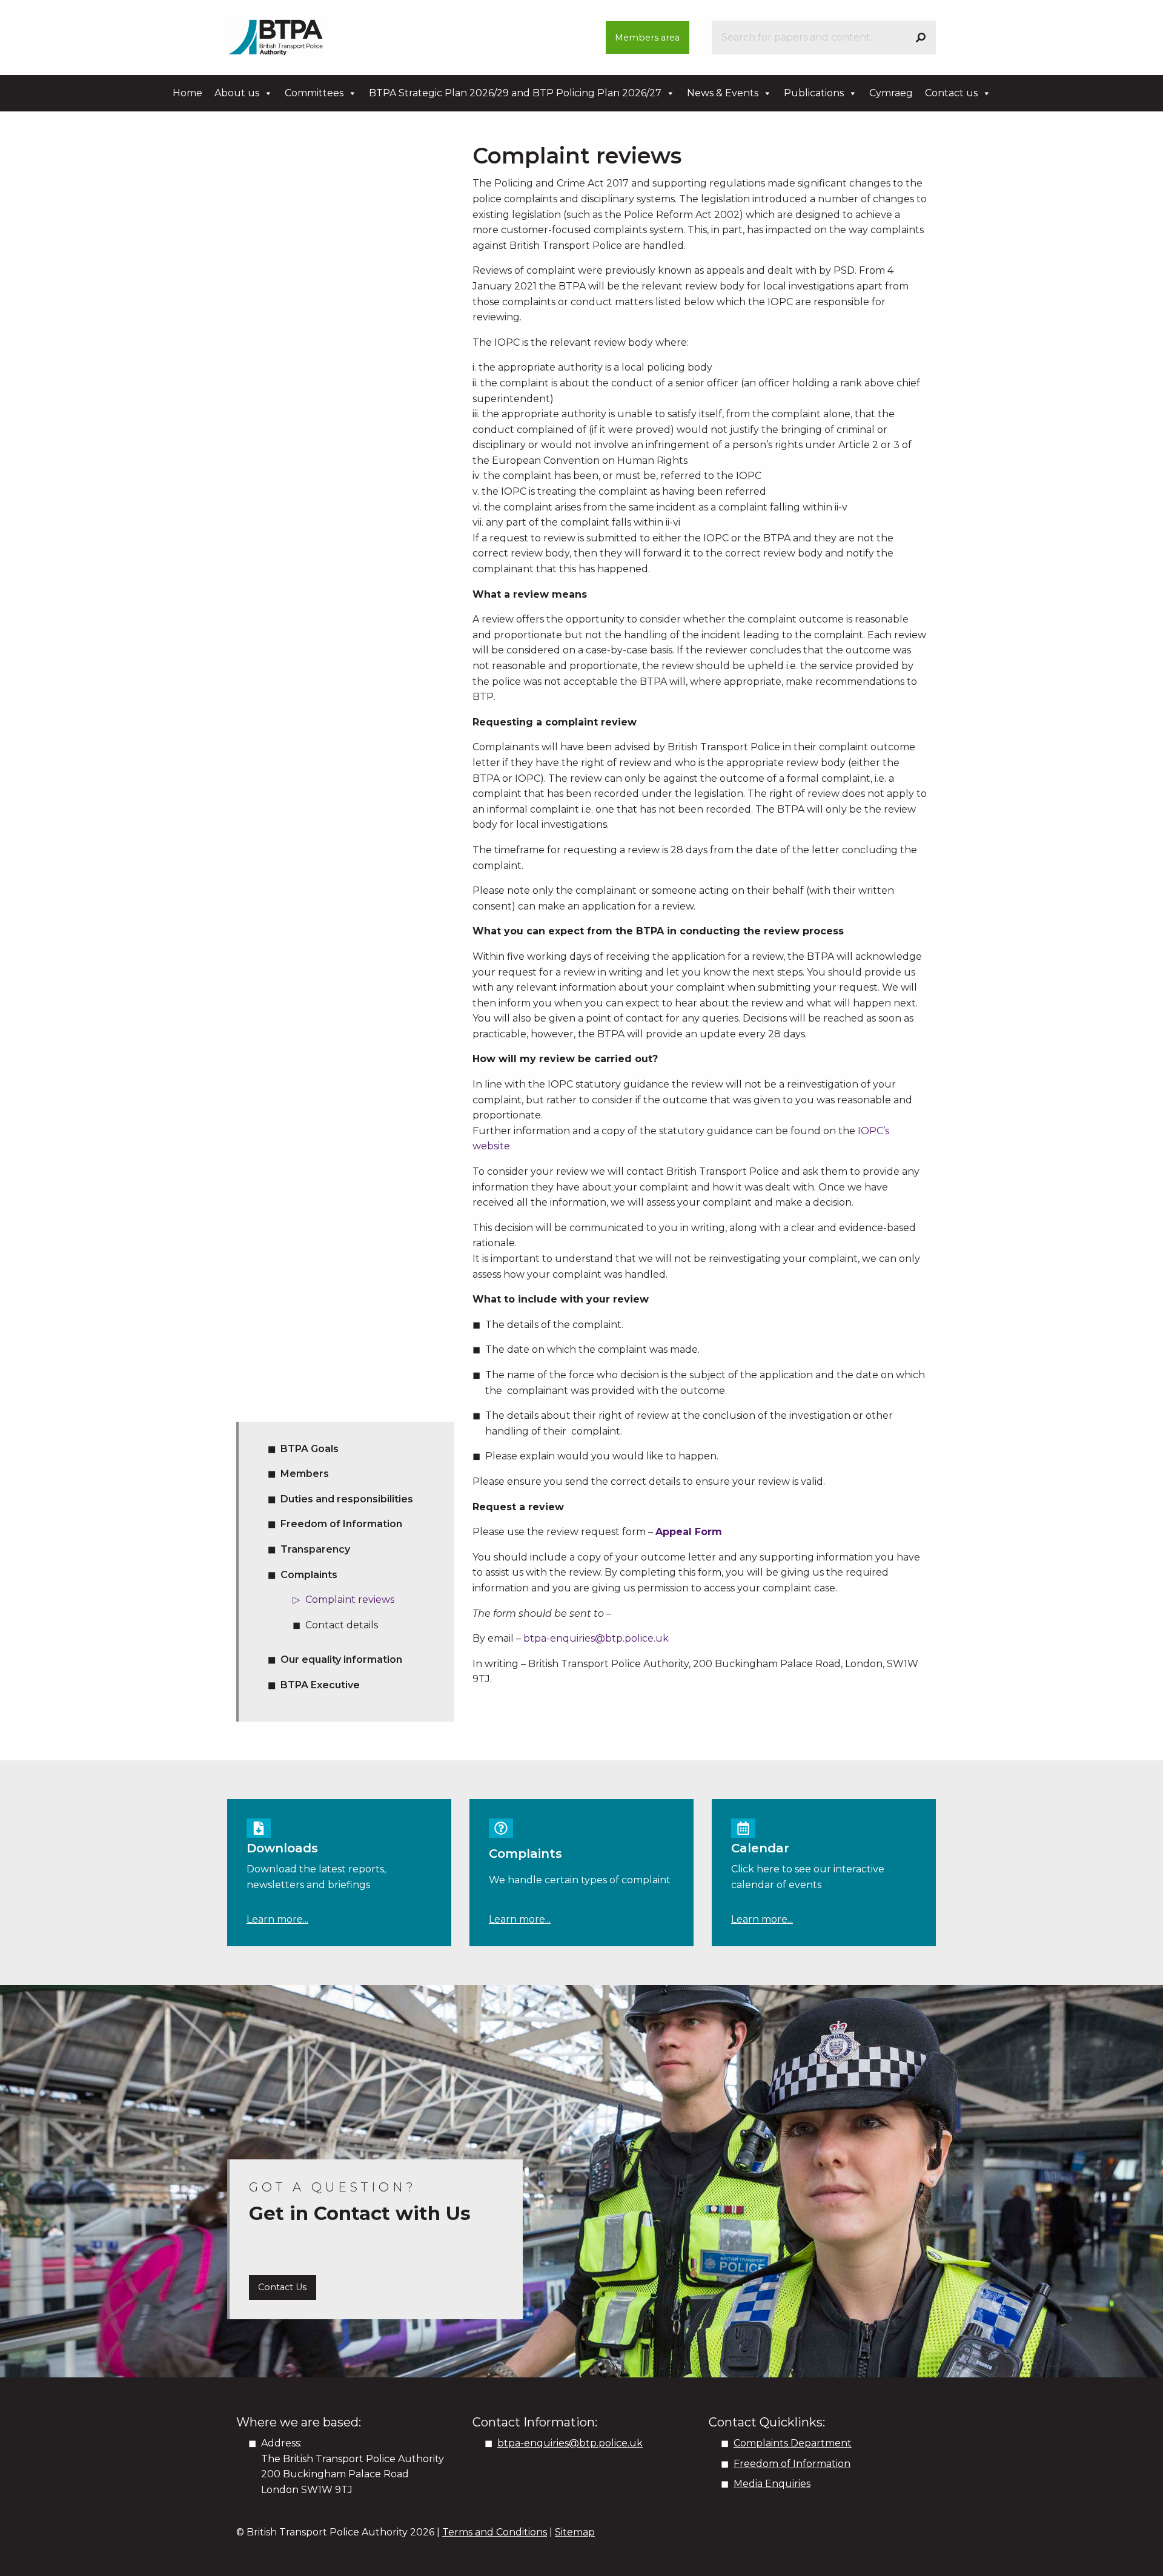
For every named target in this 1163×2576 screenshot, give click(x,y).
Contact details (342, 1625)
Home (187, 93)
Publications (814, 93)
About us (237, 93)
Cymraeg (891, 93)
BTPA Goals (310, 1449)
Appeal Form (690, 1532)
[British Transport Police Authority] (276, 37)
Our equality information (341, 1660)
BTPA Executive (320, 1685)
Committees (314, 93)
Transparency (315, 1549)
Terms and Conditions (495, 2532)
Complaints (309, 1575)
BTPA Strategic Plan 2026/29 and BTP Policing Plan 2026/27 (515, 93)
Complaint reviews (350, 1600)
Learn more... (277, 1919)
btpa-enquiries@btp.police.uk (596, 1638)
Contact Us (282, 2287)
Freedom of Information (341, 1524)
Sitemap (575, 2532)
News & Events (723, 93)
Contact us (951, 93)
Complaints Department (793, 2443)
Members (305, 1474)
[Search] (921, 38)
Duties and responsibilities (347, 1499)
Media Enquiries (772, 2484)
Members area (647, 38)
